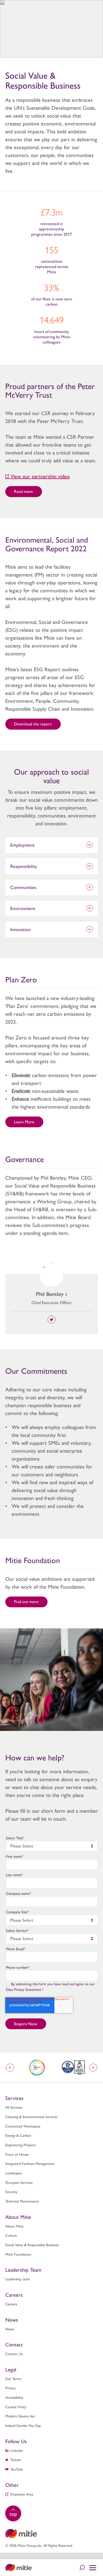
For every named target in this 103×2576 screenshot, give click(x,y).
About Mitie (14, 2226)
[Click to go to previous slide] (10, 2068)
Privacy (10, 2388)
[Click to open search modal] (82, 2568)
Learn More (24, 1122)
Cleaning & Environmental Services (31, 2117)
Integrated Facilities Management (30, 2163)
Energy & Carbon (18, 2135)
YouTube (17, 2469)
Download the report (33, 724)
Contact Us (14, 2353)
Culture (11, 2235)
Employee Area (22, 2494)
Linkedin (17, 2450)
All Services (14, 2107)
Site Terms (13, 2378)
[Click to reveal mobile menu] (93, 2568)
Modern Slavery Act (20, 2416)
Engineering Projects (20, 2145)
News (10, 2329)
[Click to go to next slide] (93, 2068)
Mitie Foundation (18, 2254)
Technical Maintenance (22, 2201)
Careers (11, 2304)
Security (11, 2191)
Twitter (16, 2459)
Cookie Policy (16, 2407)
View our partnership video (40, 476)
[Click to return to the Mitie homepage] (18, 2568)
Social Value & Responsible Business (32, 2245)
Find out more (26, 1601)
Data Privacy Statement (24, 1989)
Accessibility (14, 2397)
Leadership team (18, 2279)
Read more (24, 491)
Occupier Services (19, 2182)
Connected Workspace (23, 2126)
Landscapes (14, 2173)
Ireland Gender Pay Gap (23, 2425)
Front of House (17, 2154)
